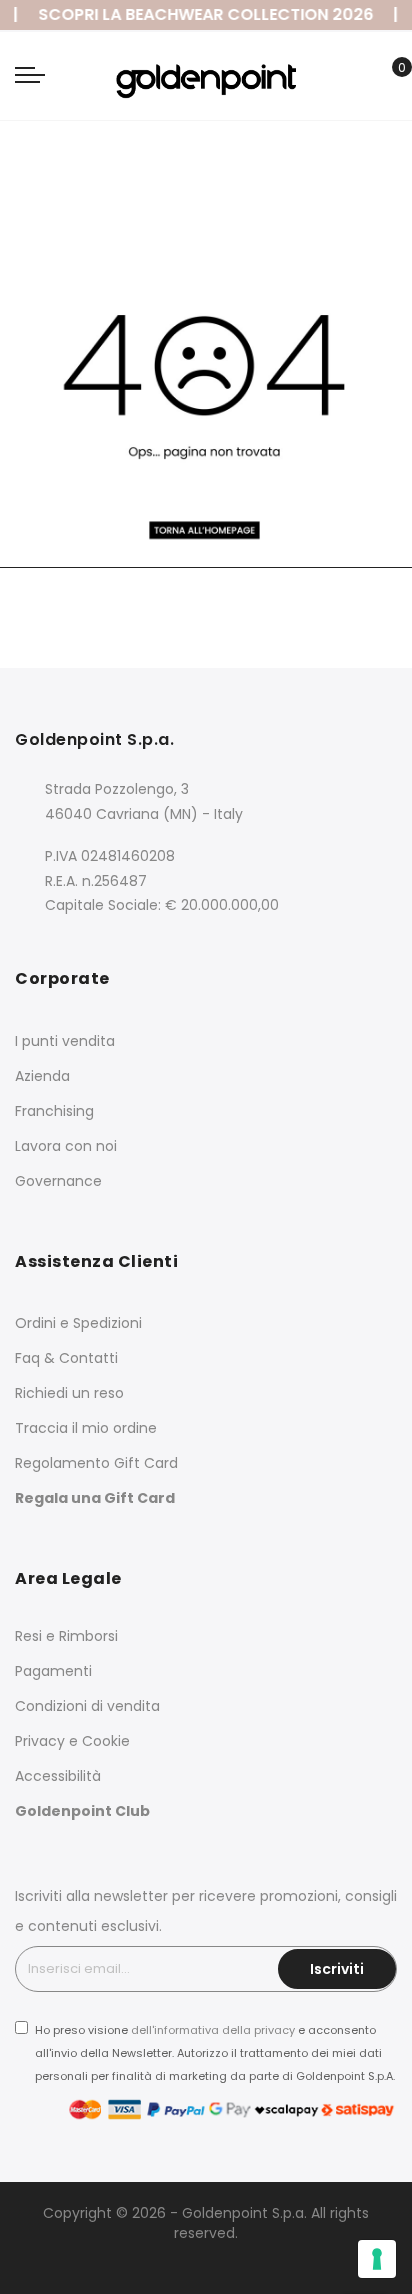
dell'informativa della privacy (213, 2030)
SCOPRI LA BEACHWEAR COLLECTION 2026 (199, 14)
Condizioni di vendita (87, 1706)
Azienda (42, 1076)
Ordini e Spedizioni (78, 1323)
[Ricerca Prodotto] (356, 79)
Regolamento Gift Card (96, 1463)
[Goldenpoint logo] (205, 75)
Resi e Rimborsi (66, 1636)
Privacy (40, 1741)
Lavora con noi (66, 1146)
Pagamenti (53, 1671)
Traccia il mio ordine (86, 1428)
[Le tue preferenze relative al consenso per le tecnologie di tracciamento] (377, 2259)
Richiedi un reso (69, 1393)
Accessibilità (58, 1776)
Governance (58, 1181)
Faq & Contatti (66, 1358)
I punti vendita (65, 1041)
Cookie (106, 1741)
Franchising (54, 1111)
